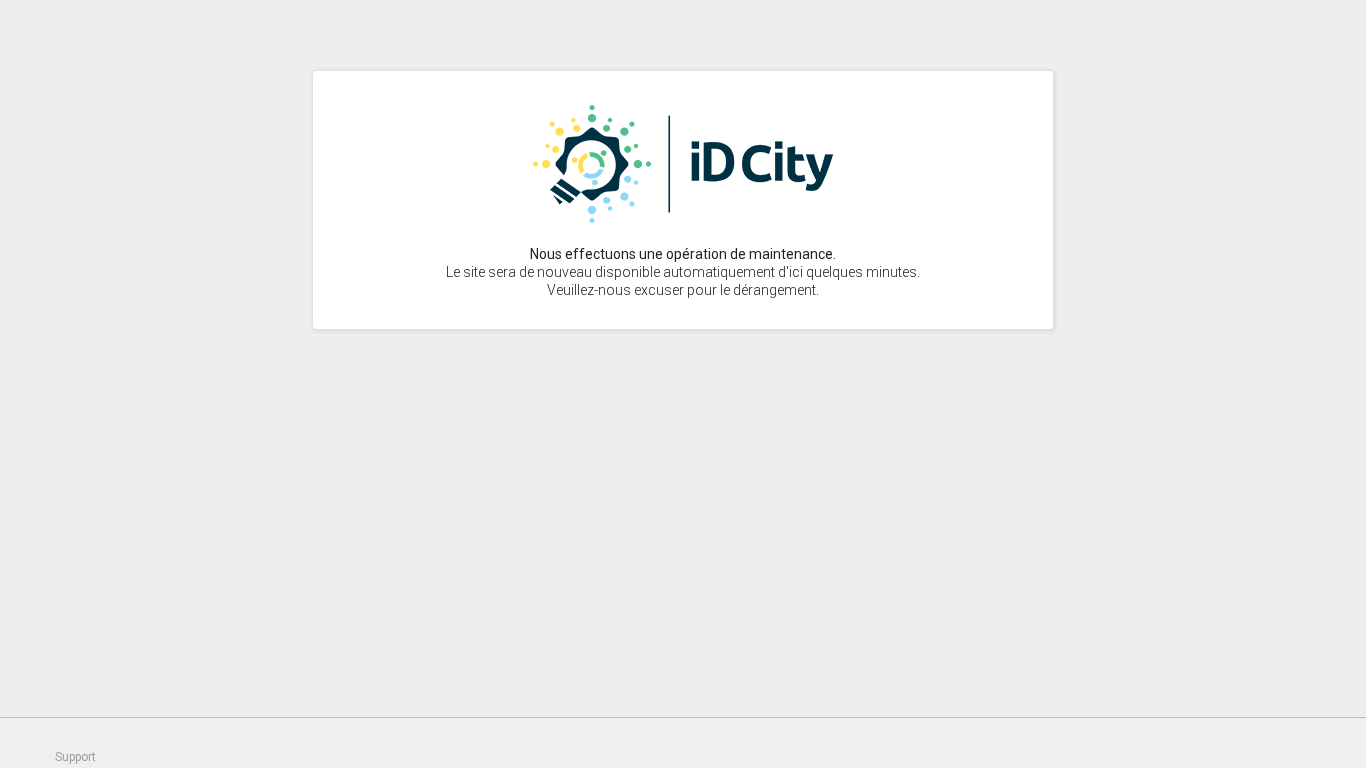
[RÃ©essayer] (683, 218)
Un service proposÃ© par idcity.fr (1326, 743)
